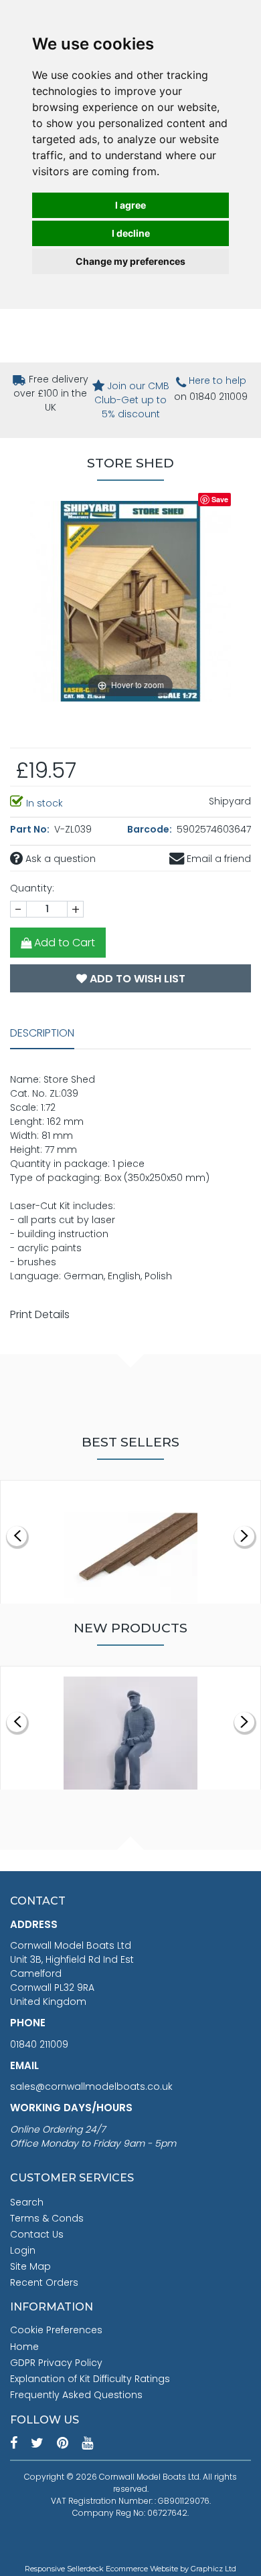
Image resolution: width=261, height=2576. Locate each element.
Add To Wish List (136, 979)
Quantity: (32, 888)
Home (24, 2347)
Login (23, 2250)
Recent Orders (44, 2282)
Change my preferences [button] (130, 261)
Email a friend (217, 859)
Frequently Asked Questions (76, 2395)
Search (27, 2202)
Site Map (30, 2266)
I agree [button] (130, 205)
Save (220, 499)
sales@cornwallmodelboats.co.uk (91, 2086)
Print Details (40, 1314)
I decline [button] (131, 233)
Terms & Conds (47, 2218)
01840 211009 (39, 2044)
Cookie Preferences (56, 2330)
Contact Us (37, 2234)
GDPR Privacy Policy (56, 2363)
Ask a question (59, 859)
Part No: (31, 829)
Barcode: (151, 829)
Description (42, 1033)
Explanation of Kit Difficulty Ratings (90, 2379)
